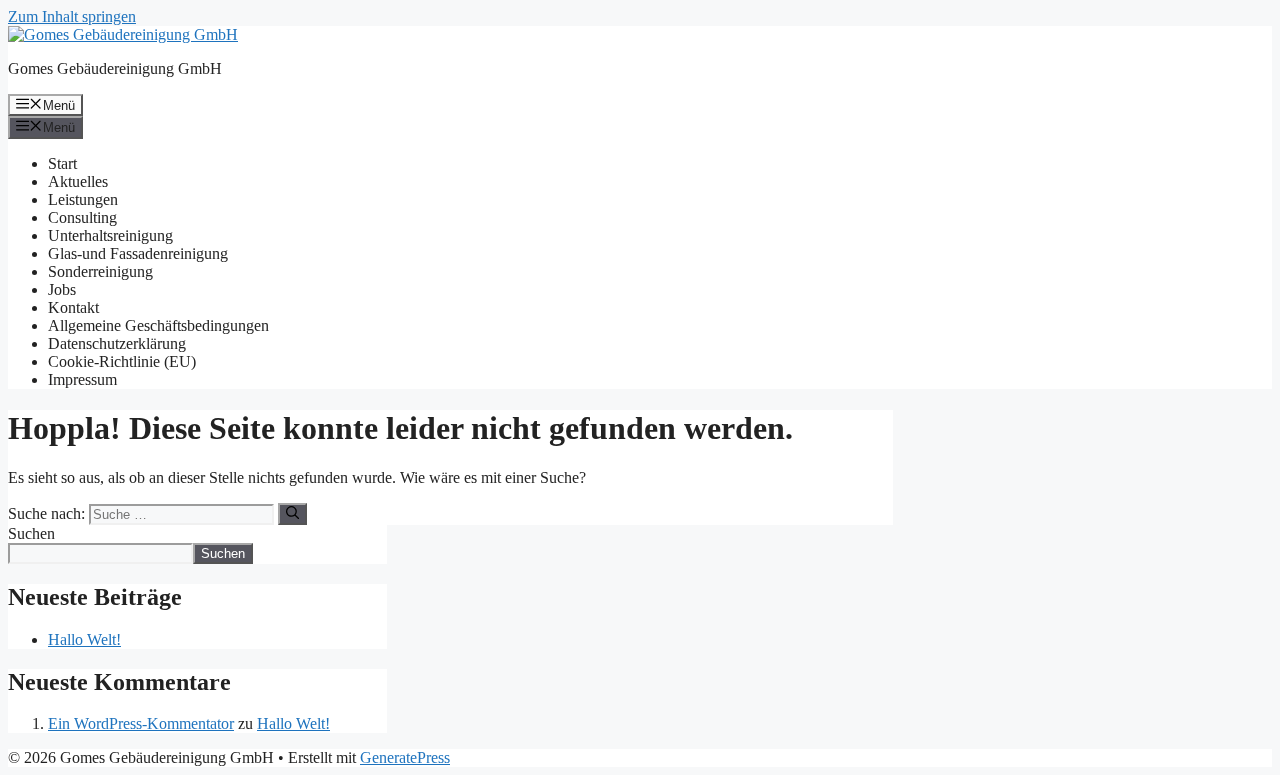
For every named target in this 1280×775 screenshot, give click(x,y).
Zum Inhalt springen (72, 16)
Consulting (82, 217)
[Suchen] (292, 514)
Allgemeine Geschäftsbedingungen (158, 325)
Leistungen (83, 199)
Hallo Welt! (84, 639)
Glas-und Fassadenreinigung (138, 253)
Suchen (31, 533)
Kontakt (73, 307)
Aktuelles (78, 181)
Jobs (62, 289)
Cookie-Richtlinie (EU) (122, 361)
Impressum (82, 379)
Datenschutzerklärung (117, 343)
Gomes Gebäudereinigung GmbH (115, 68)
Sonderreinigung (100, 271)
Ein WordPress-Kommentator (141, 723)
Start (62, 163)
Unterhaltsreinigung (110, 235)
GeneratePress (405, 757)
